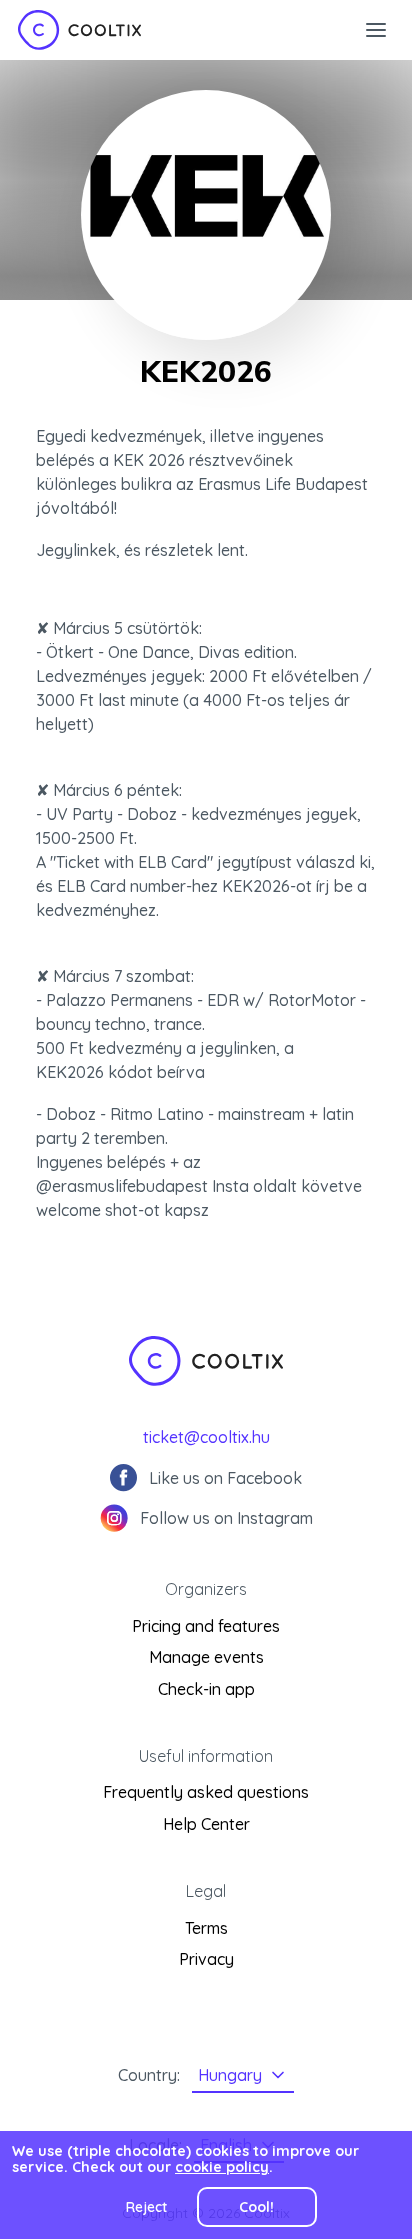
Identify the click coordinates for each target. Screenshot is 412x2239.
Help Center (206, 1824)
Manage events (206, 1657)
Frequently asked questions (206, 1792)
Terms (206, 1928)
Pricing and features (206, 1626)
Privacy (206, 1959)
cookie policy (222, 2167)
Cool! (256, 2207)
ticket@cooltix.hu (206, 1437)
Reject (146, 2207)
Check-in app (206, 1689)
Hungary (230, 2075)
